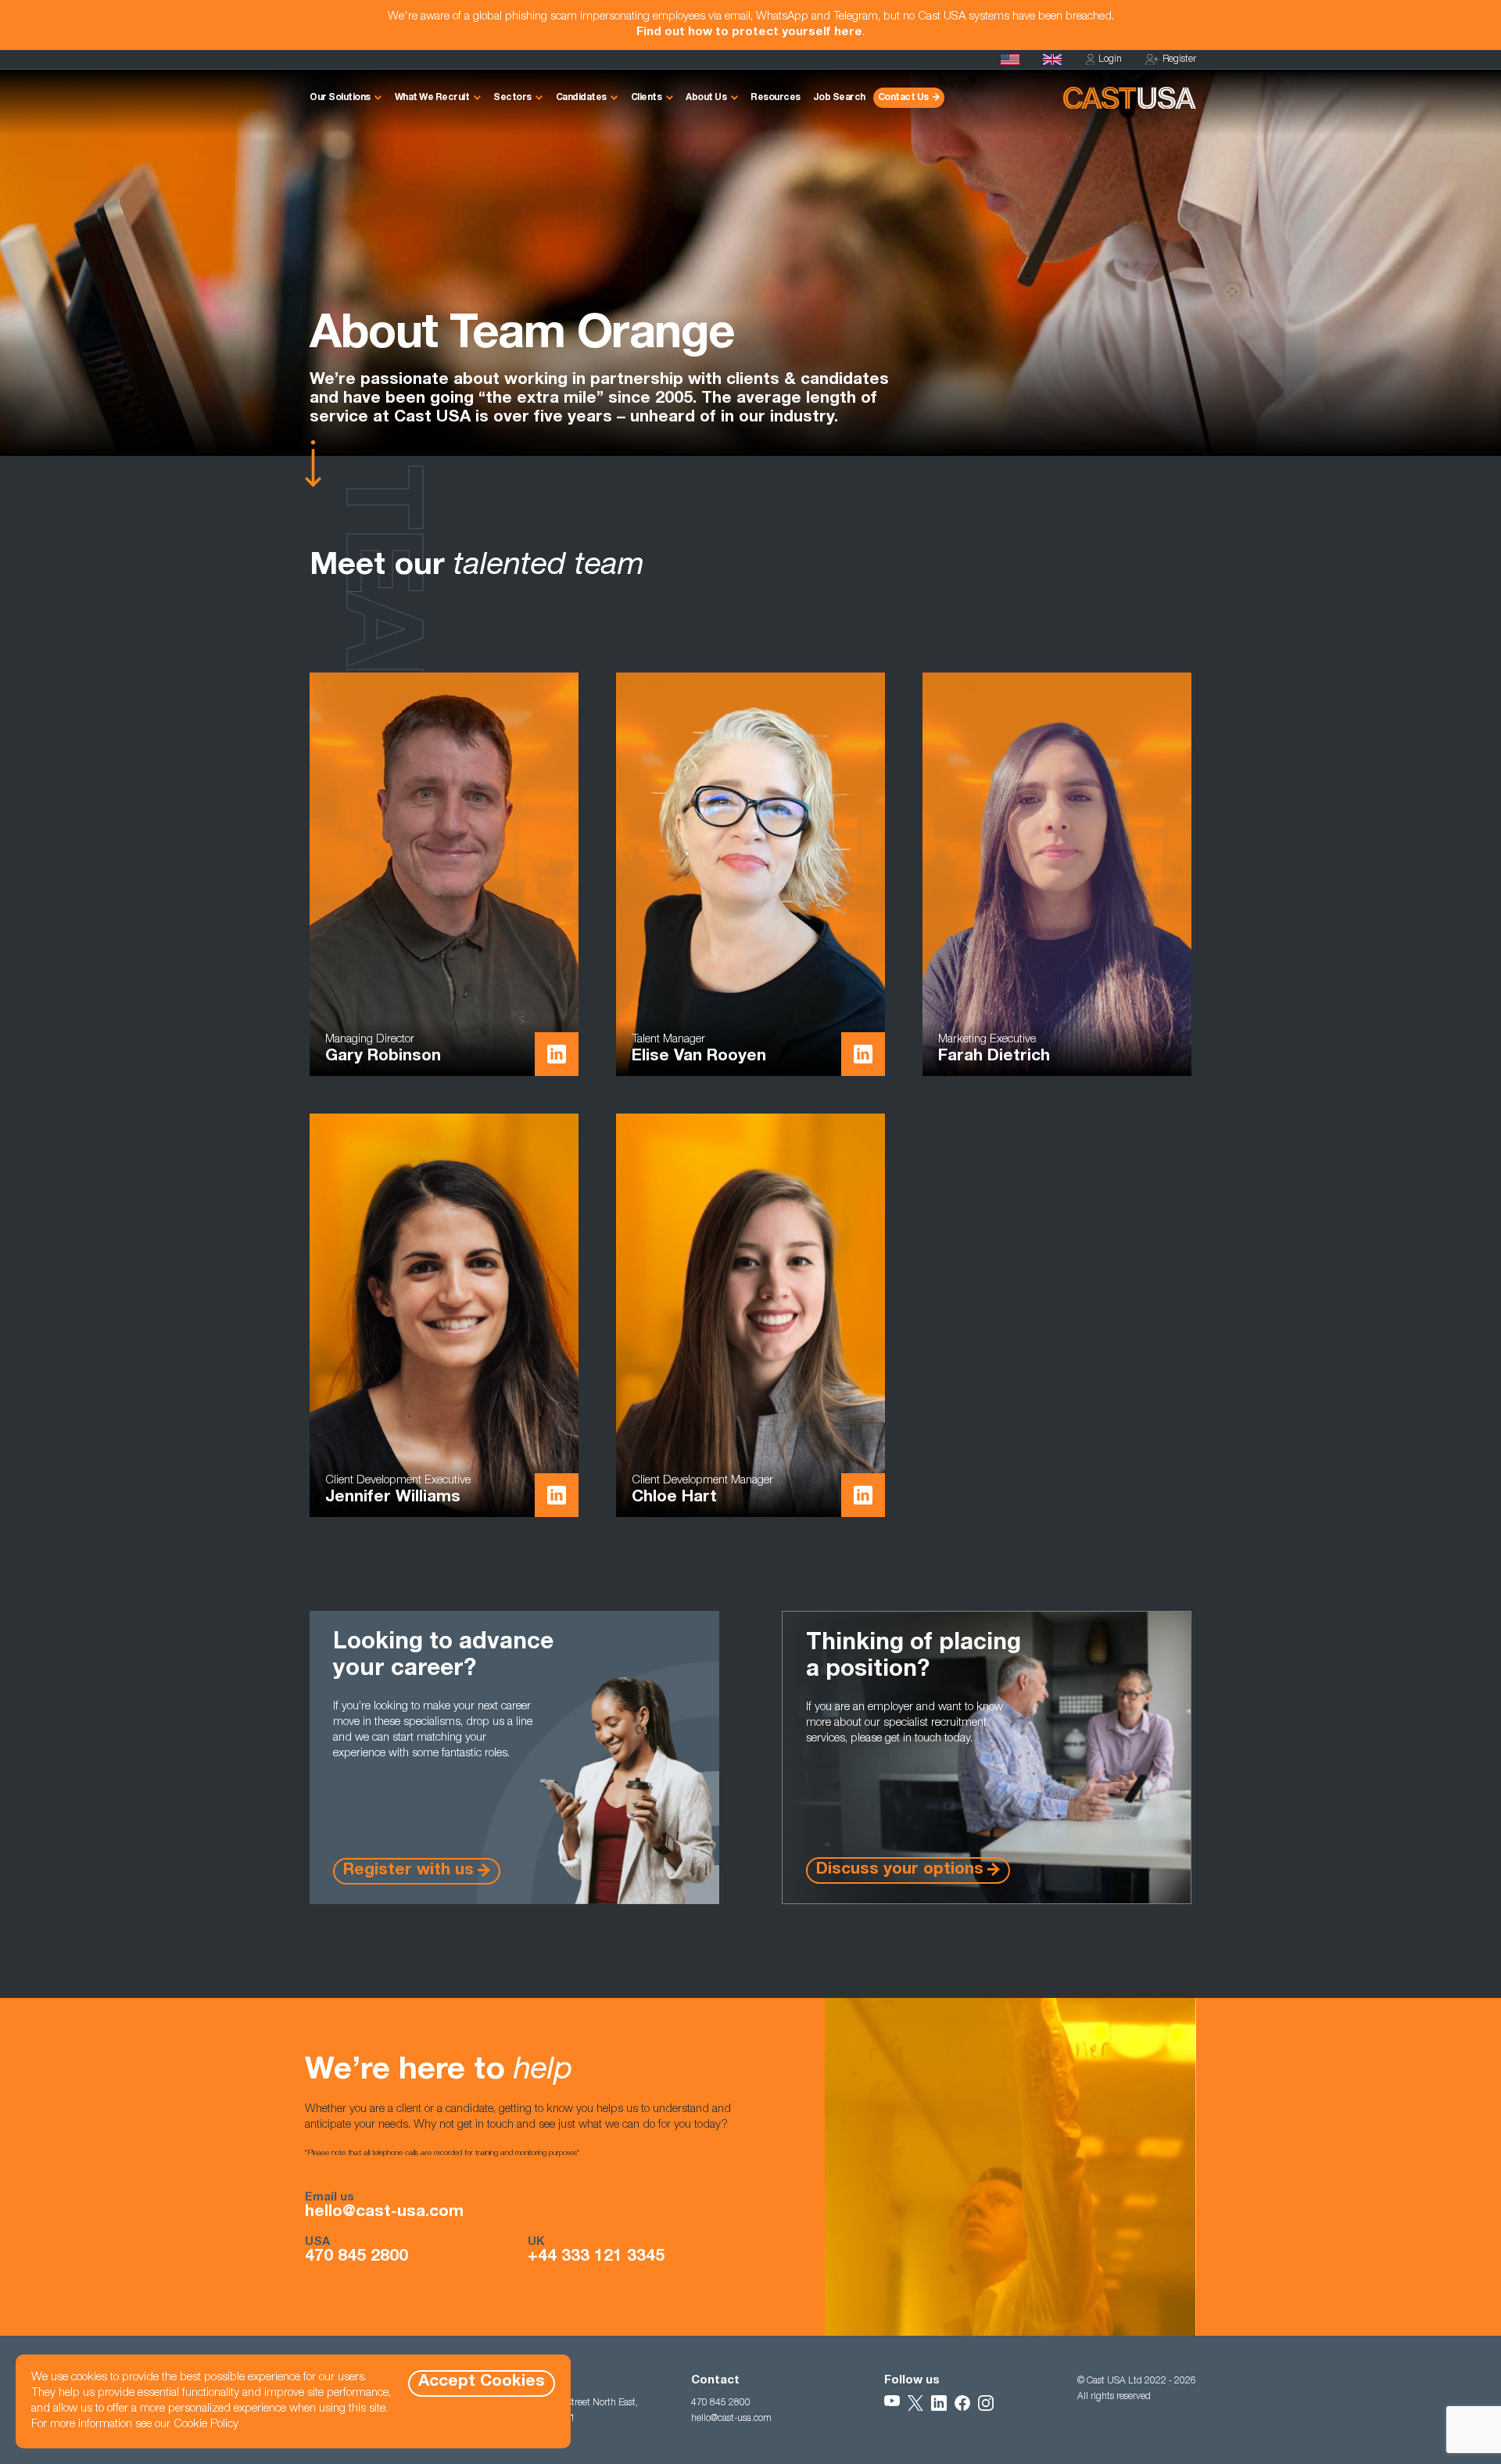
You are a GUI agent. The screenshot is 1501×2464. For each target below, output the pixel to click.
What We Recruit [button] (432, 98)
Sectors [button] (512, 98)
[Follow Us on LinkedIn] (939, 2403)
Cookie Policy (206, 2425)
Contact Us (903, 98)
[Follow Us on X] (915, 2403)
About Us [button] (706, 98)
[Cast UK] (1052, 59)
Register (1179, 59)
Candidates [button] (581, 98)
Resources (776, 98)
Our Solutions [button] (340, 98)
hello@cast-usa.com (384, 2213)
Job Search (839, 98)
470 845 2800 (356, 2258)
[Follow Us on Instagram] (986, 2403)
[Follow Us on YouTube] (892, 2403)
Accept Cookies (482, 2382)
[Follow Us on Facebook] (962, 2403)
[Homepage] (1010, 59)
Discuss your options (900, 1870)
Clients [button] (647, 98)
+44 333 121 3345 (596, 2258)
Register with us (408, 1871)
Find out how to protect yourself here (749, 32)
